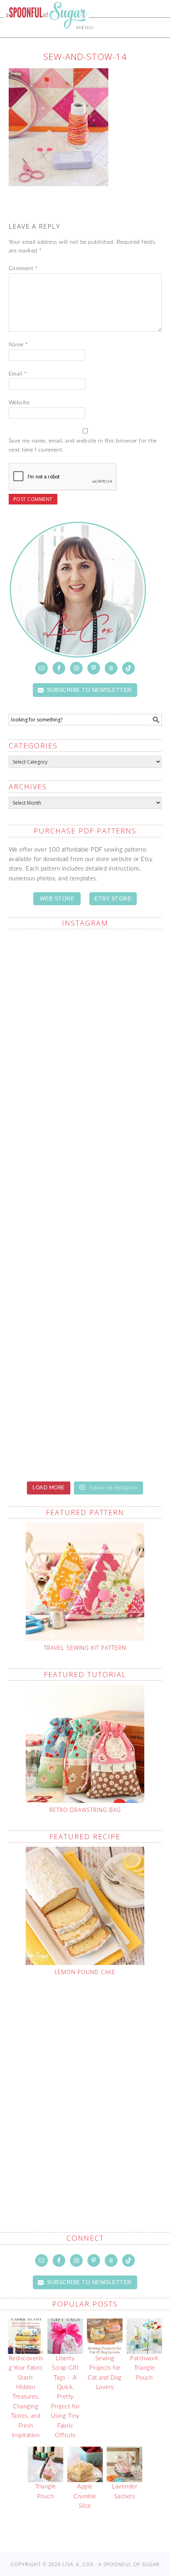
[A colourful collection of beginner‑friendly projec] (85, 1428)
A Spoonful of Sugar (46, 32)
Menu (85, 28)
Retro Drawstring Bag (85, 1810)
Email (18, 374)
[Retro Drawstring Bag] (85, 1744)
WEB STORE (57, 899)
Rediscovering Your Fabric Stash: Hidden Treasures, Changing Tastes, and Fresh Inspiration (26, 2397)
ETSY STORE (113, 899)
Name (18, 345)
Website (19, 403)
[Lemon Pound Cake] (85, 1906)
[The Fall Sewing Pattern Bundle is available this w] (85, 981)
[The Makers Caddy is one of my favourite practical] (85, 1070)
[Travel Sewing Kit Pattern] (85, 1582)
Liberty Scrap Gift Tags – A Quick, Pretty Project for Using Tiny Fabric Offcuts (65, 2397)
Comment (23, 269)
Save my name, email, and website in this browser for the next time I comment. (83, 446)
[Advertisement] (85, 2085)
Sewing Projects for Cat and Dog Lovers (105, 2373)
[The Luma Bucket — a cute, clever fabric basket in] (85, 1160)
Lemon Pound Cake (85, 1972)
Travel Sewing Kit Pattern (85, 1648)
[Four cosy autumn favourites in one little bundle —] (85, 1338)
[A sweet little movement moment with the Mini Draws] (85, 1249)
